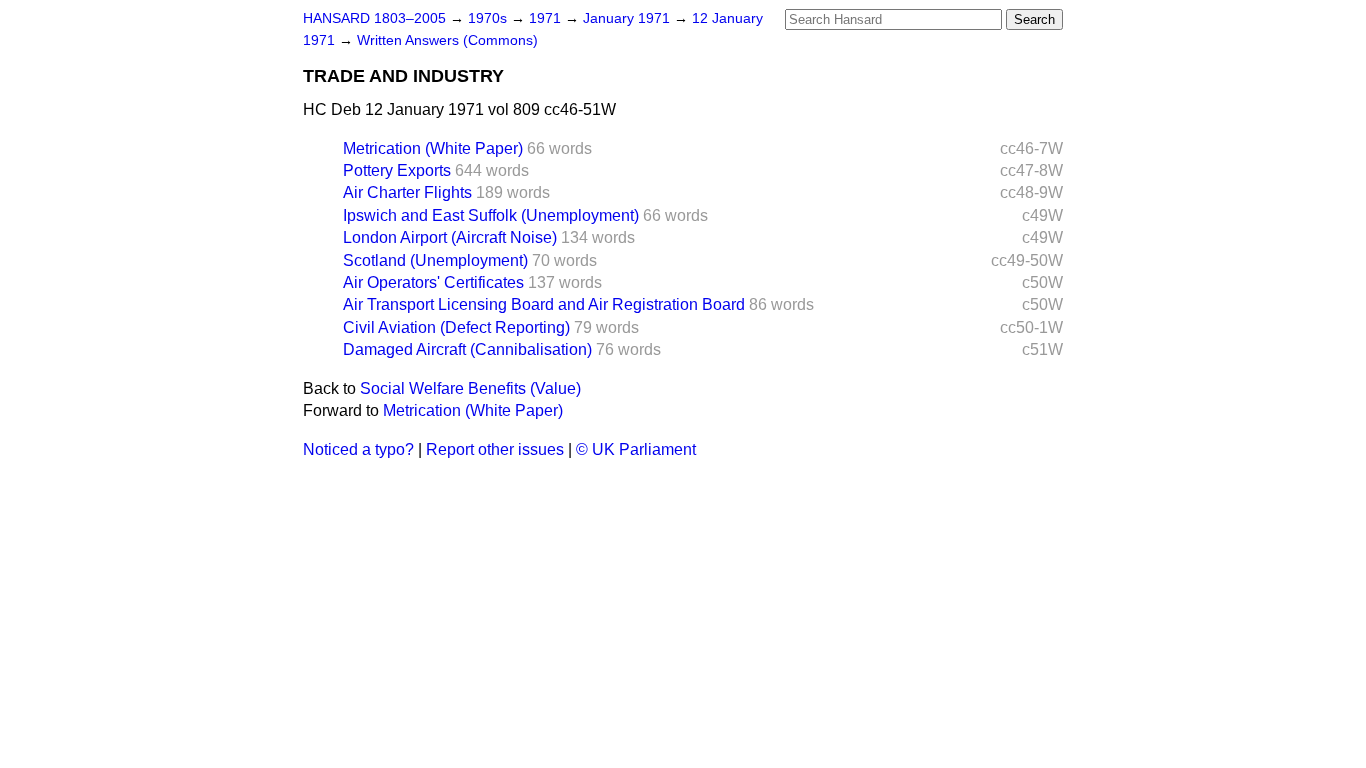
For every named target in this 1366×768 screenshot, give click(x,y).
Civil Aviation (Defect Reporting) (456, 327)
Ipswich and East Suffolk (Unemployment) (491, 215)
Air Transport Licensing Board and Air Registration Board (544, 304)
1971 (547, 18)
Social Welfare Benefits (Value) (470, 388)
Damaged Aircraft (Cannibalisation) (467, 349)
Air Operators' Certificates (433, 282)
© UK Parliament (636, 449)
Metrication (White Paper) (433, 148)
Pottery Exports (397, 170)
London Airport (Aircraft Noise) (450, 237)
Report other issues (495, 449)
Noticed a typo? (358, 449)
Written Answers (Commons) (447, 40)
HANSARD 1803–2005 (374, 18)
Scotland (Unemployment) (435, 260)
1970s (489, 18)
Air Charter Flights (407, 192)
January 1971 (628, 18)
